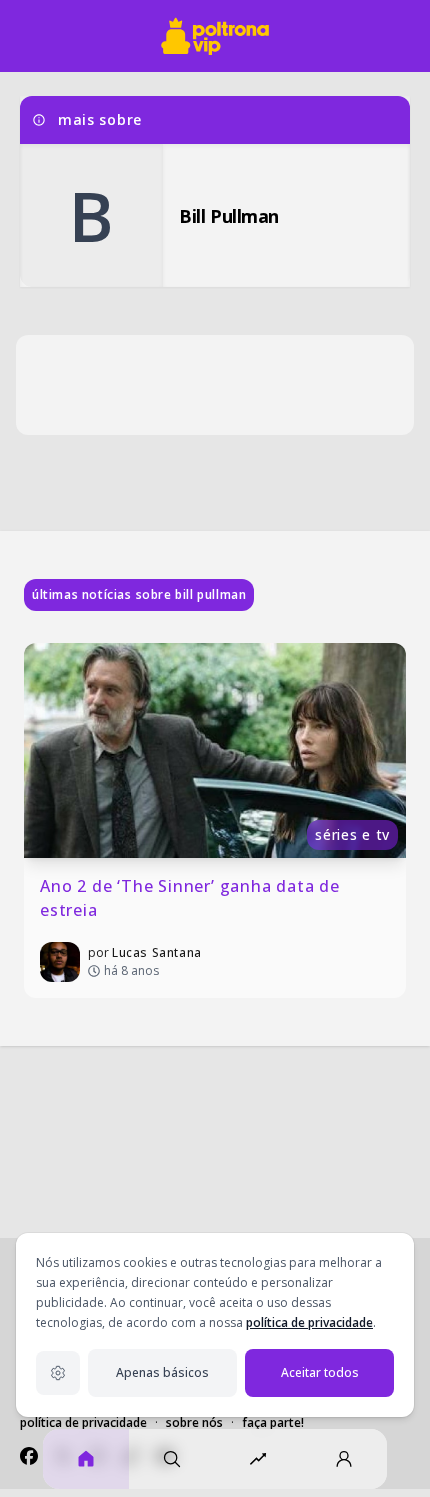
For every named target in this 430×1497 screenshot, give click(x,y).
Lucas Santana (157, 952)
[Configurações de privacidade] (58, 1373)
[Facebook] (29, 1456)
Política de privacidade (83, 1422)
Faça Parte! (273, 1422)
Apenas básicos (162, 1372)
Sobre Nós (194, 1422)
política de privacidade (309, 1322)
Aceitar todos (320, 1372)
